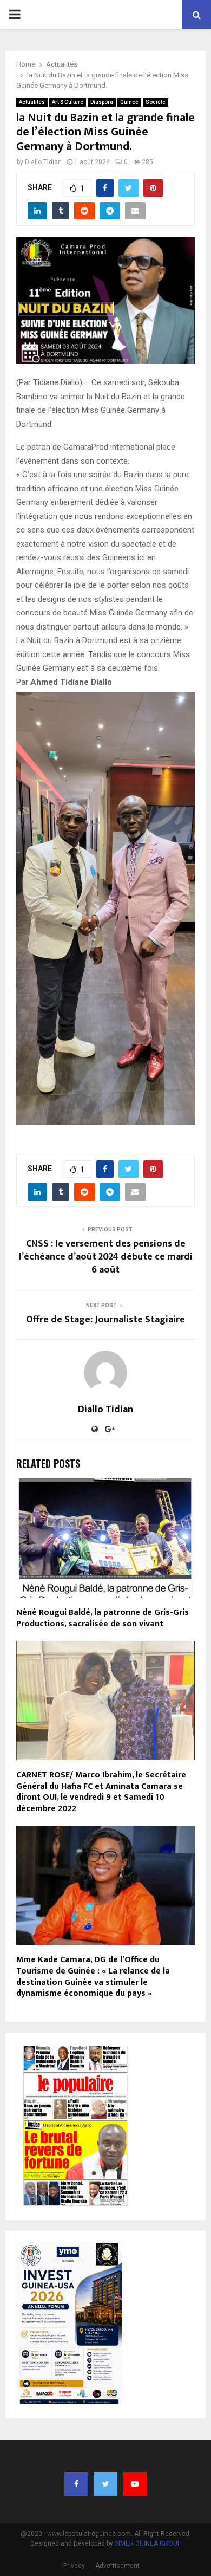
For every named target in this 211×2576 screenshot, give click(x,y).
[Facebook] (76, 2484)
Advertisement (117, 2566)
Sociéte (156, 102)
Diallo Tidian (43, 162)
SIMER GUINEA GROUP (148, 2543)
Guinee (129, 102)
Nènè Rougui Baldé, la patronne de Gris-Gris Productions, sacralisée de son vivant (103, 1618)
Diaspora (102, 102)
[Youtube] (135, 2484)
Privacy (74, 2566)
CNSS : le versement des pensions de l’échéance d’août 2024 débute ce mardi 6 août (106, 1257)
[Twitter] (105, 2484)
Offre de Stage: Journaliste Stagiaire (105, 1320)
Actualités (32, 102)
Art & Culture (68, 102)
